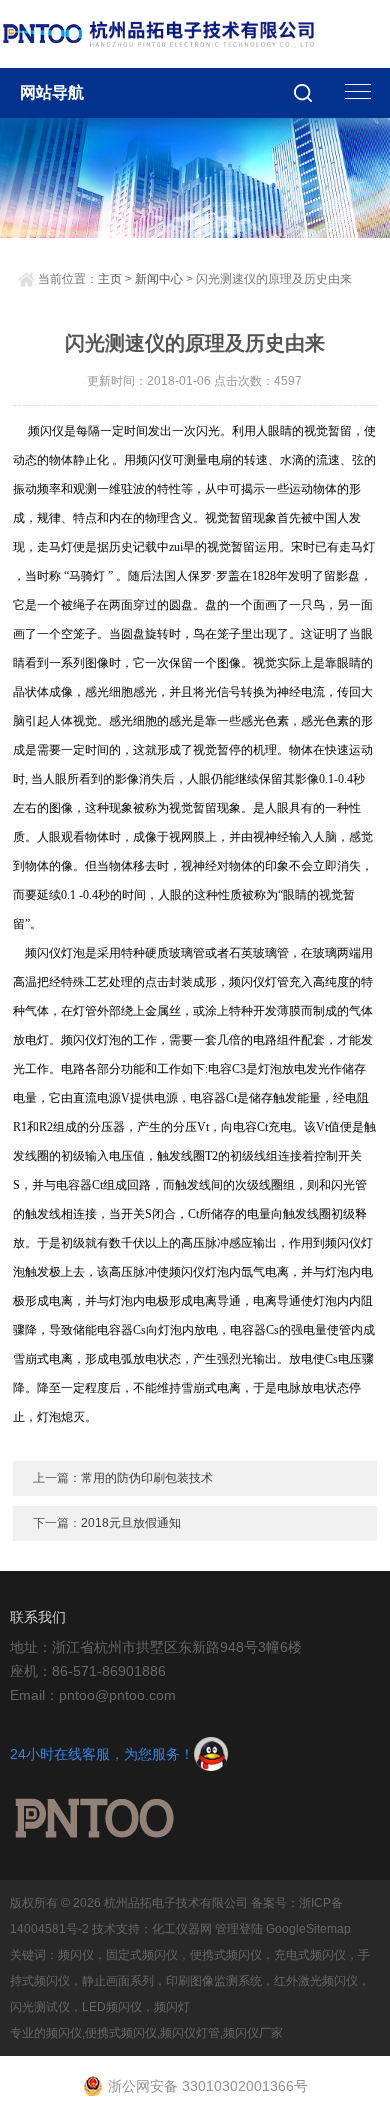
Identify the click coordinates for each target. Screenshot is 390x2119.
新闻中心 (159, 279)
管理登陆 (239, 1929)
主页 (110, 279)
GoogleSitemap (308, 1929)
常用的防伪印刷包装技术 (147, 1478)
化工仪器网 (182, 1929)
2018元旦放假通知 (131, 1523)
